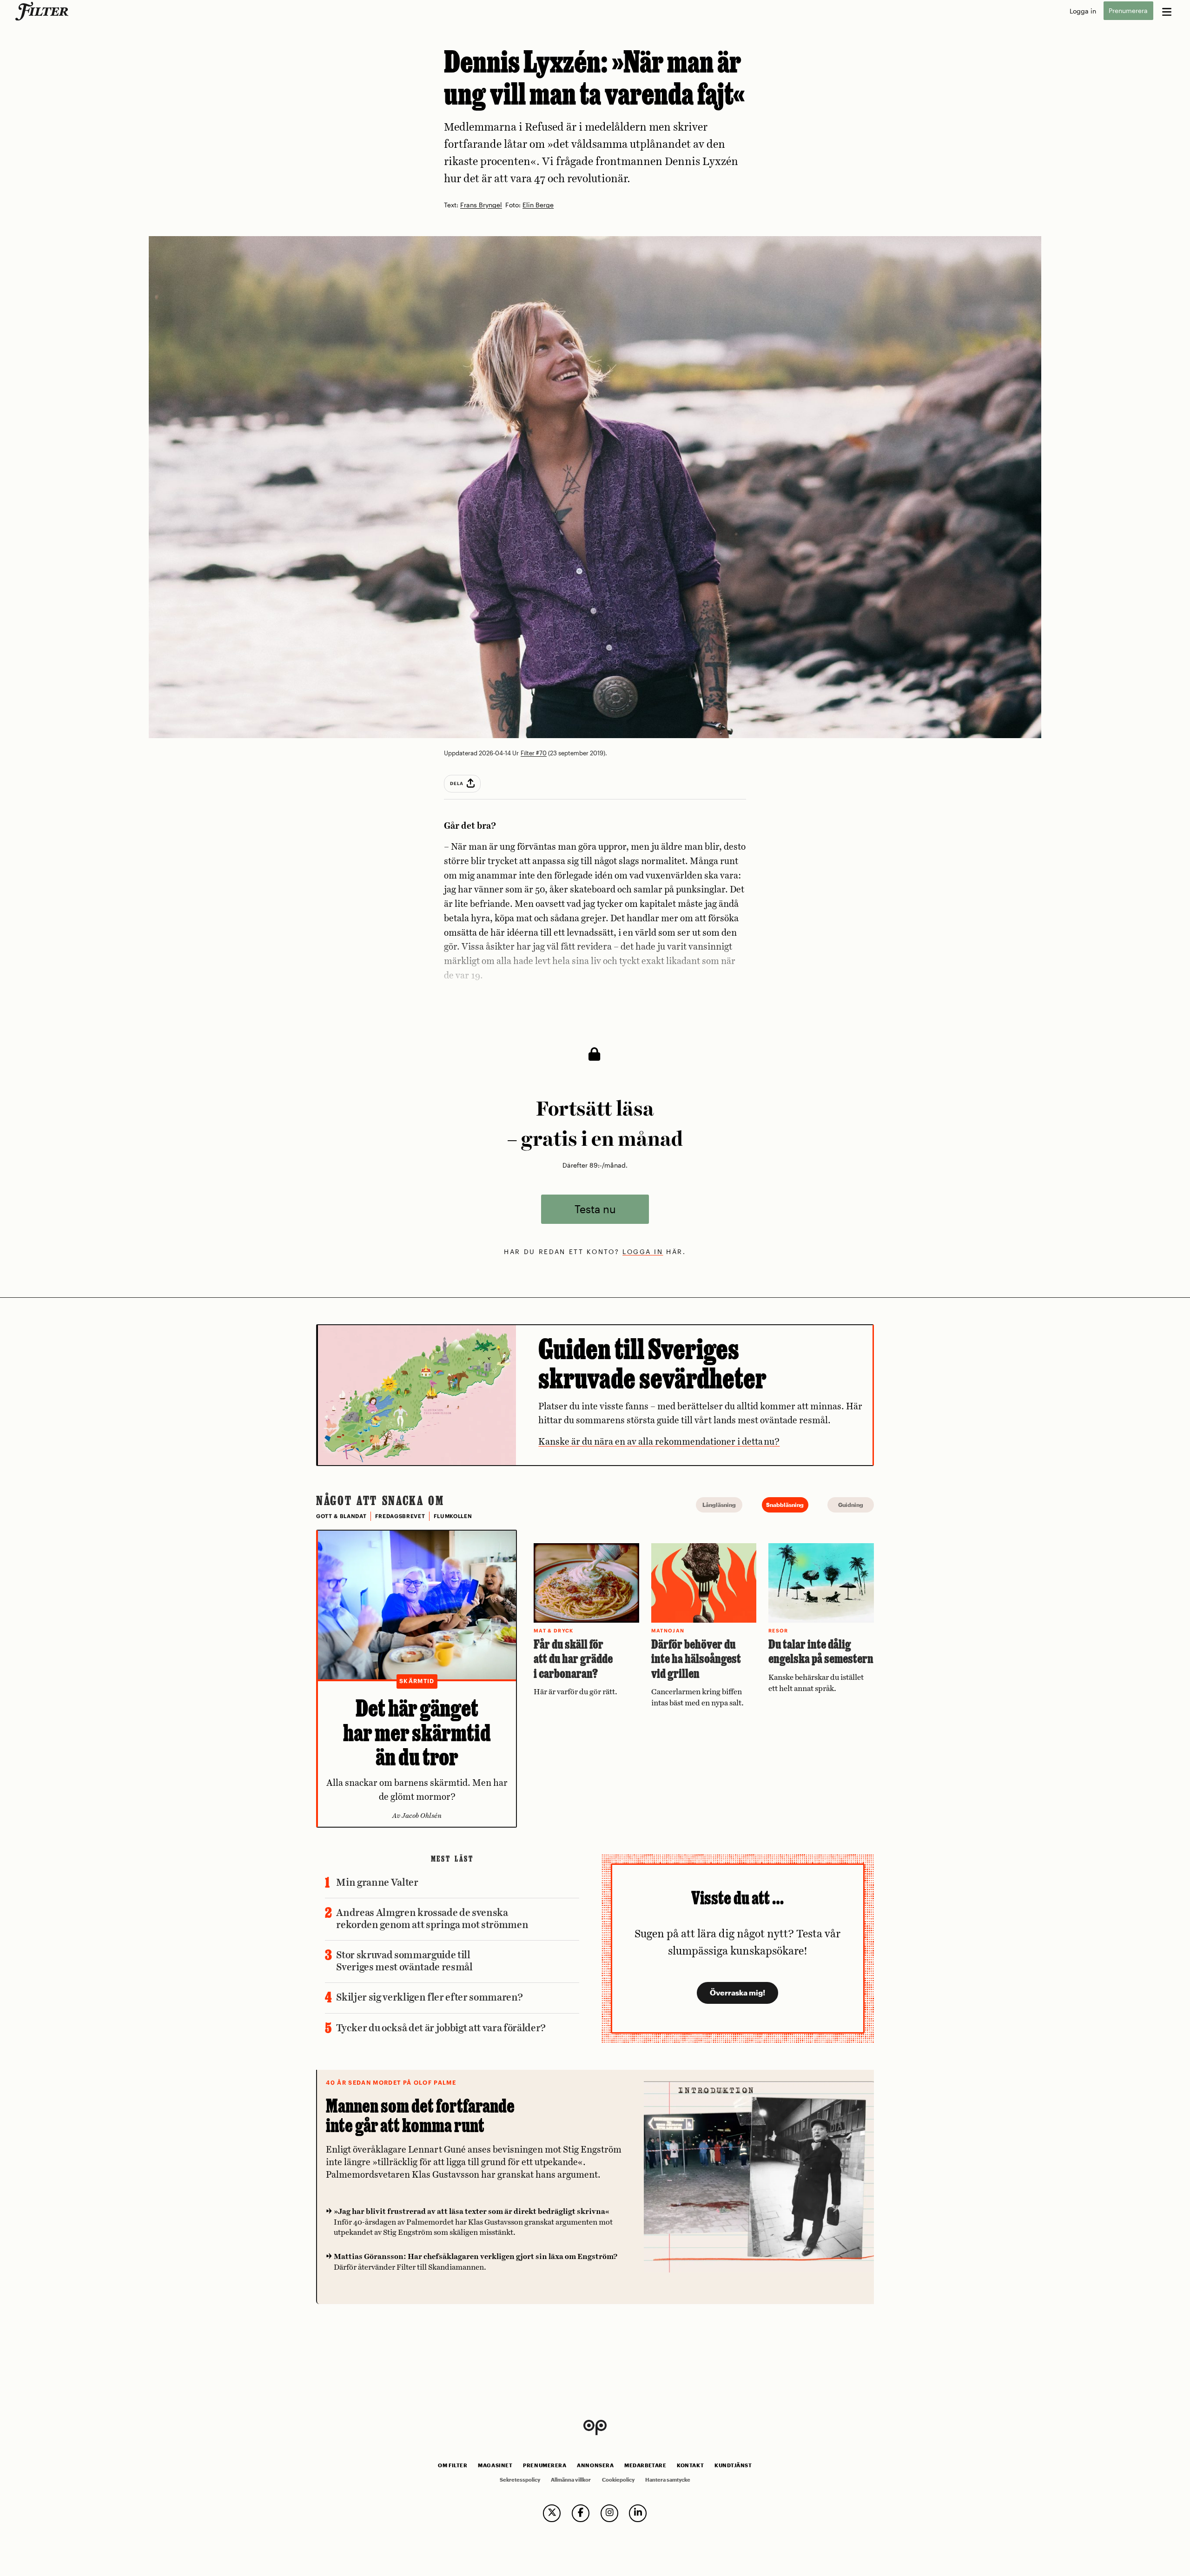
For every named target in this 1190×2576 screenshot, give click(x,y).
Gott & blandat (341, 1516)
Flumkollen (453, 1516)
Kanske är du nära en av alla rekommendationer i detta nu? (659, 1442)
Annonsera (595, 2465)
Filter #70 (534, 753)
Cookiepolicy (618, 2480)
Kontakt (690, 2465)
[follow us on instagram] (609, 2513)
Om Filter (453, 2465)
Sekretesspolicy (520, 2480)
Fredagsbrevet (400, 1516)
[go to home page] (43, 11)
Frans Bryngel (481, 205)
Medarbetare (645, 2465)
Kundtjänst (733, 2465)
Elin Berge (538, 205)
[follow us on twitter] (552, 2513)
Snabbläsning (785, 1505)
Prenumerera (1128, 11)
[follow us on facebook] (581, 2513)
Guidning (851, 1505)
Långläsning (719, 1505)
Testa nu (595, 1209)
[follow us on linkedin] (638, 2513)
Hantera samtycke (668, 2480)
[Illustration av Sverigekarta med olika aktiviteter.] (417, 1395)
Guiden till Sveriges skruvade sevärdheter (652, 1364)
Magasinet (495, 2465)
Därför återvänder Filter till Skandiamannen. (476, 2262)
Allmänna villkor (571, 2480)
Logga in (1083, 11)
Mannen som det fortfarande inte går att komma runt (420, 2116)
